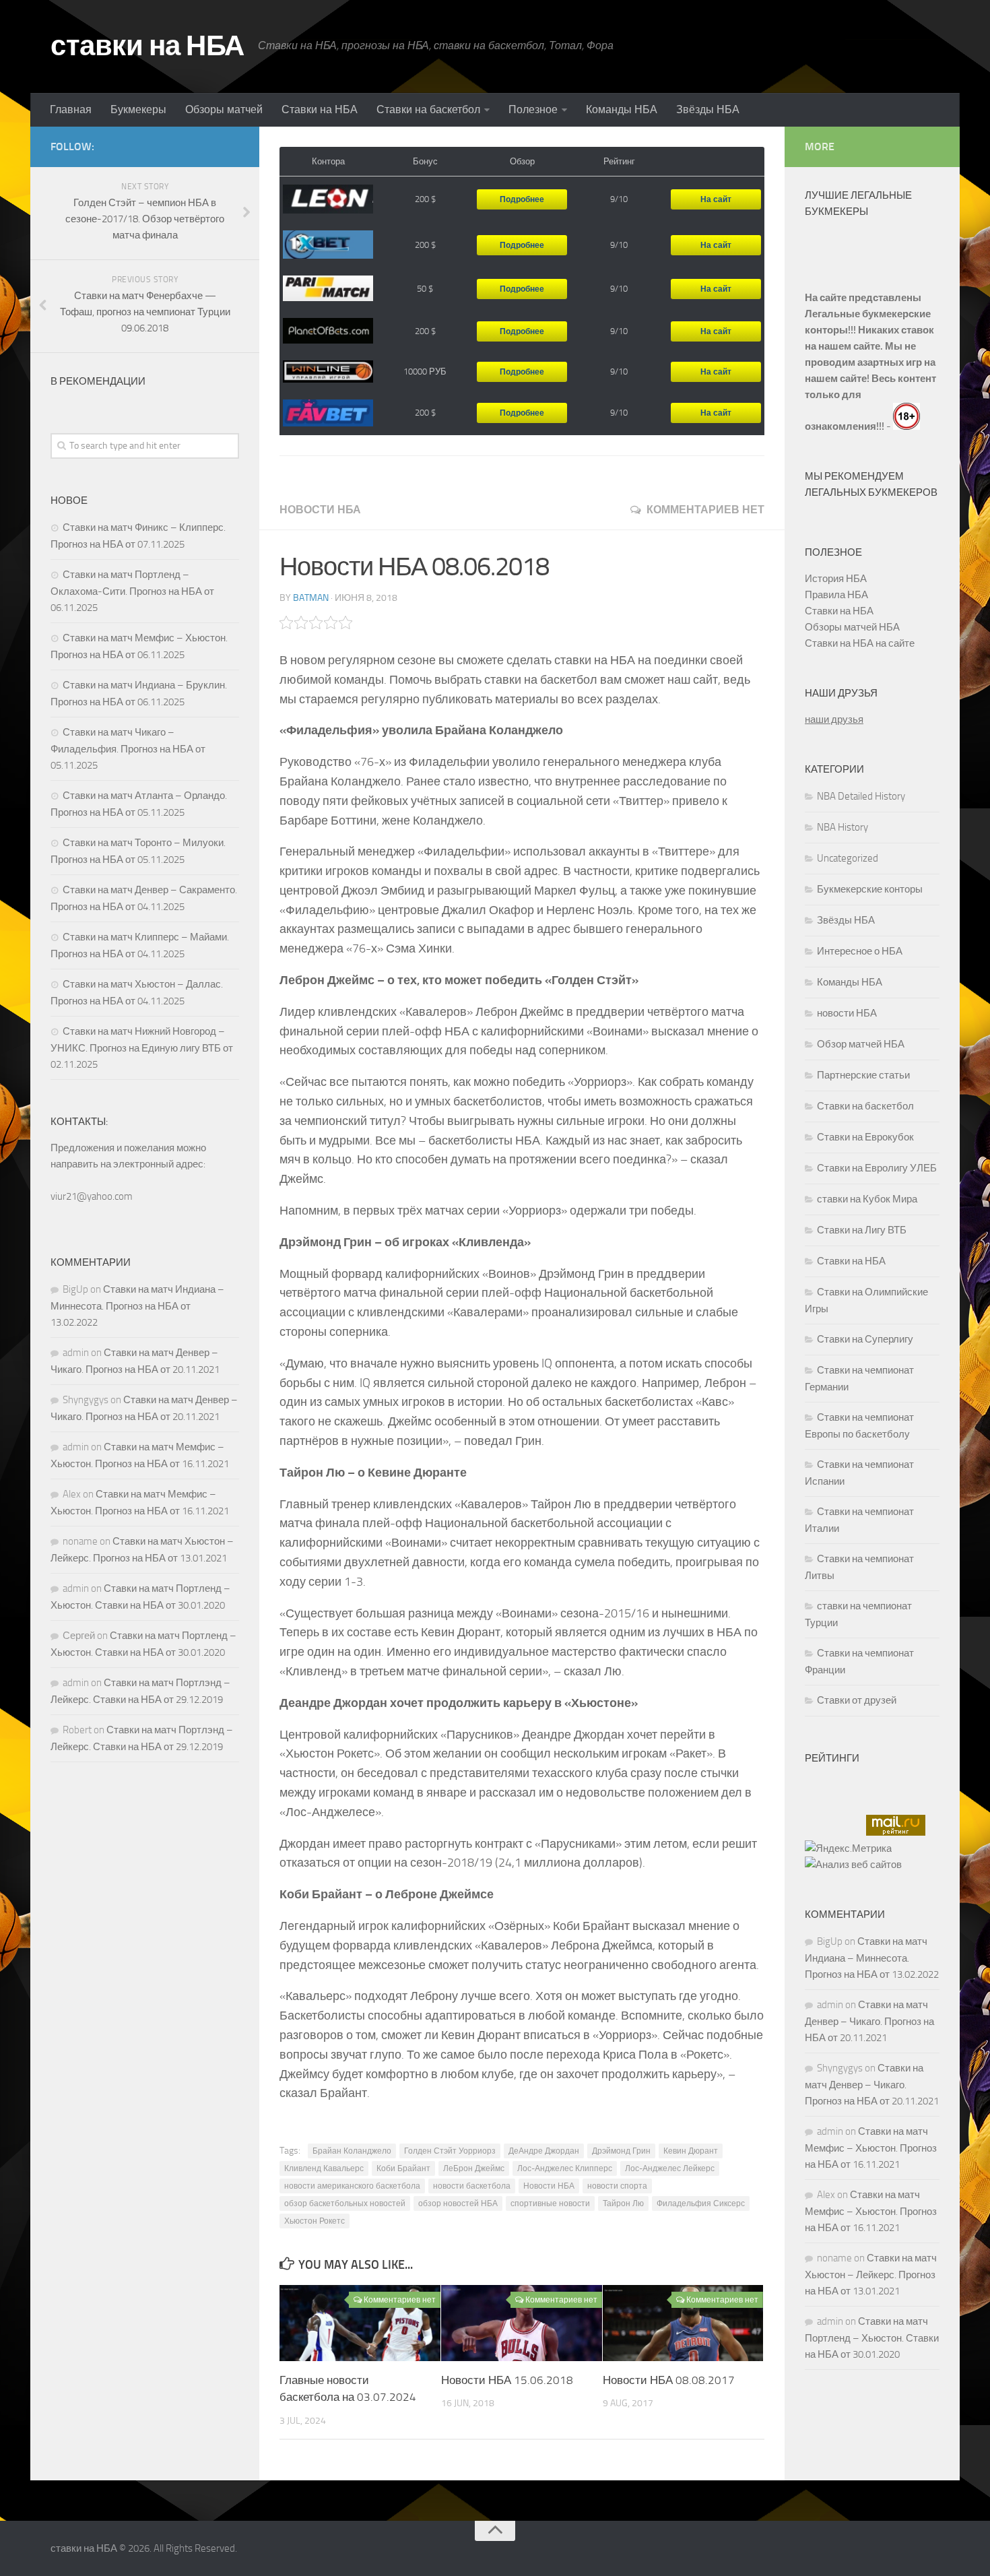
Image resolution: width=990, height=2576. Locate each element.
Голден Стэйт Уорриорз (450, 2151)
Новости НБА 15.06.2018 (507, 2380)
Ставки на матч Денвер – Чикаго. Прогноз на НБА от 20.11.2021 (869, 2021)
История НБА (836, 579)
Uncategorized (848, 858)
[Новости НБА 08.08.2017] (683, 2323)
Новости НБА (549, 2186)
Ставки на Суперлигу (865, 1339)
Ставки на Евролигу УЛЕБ (877, 1168)
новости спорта (617, 2186)
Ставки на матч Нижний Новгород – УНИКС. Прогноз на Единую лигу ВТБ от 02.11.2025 (142, 1048)
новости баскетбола (472, 2186)
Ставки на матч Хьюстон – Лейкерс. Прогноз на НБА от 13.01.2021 (871, 2275)
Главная (71, 109)
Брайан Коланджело (352, 2151)
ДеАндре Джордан (544, 2151)
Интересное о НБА (860, 951)
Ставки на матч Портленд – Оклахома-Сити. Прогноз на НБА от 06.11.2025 (132, 591)
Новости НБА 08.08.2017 (669, 2380)
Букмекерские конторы (870, 889)
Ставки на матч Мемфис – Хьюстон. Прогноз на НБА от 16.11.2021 (871, 2148)
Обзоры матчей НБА (852, 627)
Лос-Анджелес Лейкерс (670, 2168)
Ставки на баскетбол (428, 109)
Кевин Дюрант (691, 2151)
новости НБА (320, 510)
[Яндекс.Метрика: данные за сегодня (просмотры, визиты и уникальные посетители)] (848, 1848)
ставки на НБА (147, 46)
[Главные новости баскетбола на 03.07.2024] (360, 2323)
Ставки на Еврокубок (865, 1137)
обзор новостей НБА (458, 2203)
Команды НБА (622, 109)
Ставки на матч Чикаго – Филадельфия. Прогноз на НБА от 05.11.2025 (128, 749)
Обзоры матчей (224, 109)
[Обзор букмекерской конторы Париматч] (328, 289)
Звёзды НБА (708, 109)
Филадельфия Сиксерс (701, 2203)
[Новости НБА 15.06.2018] (522, 2323)
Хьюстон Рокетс (315, 2221)
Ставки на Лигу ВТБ (862, 1230)
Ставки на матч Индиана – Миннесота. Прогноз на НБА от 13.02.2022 (137, 1306)
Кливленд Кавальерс (324, 2168)
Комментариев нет (705, 510)
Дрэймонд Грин (621, 2151)
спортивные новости (550, 2203)
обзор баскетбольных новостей (345, 2203)
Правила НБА (836, 595)
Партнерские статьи (863, 1075)
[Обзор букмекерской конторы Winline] (328, 372)
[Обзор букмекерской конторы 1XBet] (328, 245)
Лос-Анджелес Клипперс (565, 2168)
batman (311, 598)
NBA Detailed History (861, 796)
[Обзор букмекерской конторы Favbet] (328, 413)
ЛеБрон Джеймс (474, 2168)
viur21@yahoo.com (92, 1196)
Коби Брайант (403, 2168)
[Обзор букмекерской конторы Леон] (328, 199)
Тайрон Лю (623, 2203)
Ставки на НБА (320, 109)
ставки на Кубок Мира (867, 1199)
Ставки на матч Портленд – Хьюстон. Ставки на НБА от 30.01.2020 (872, 2338)
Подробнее (522, 199)
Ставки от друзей (857, 1700)
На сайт (716, 199)
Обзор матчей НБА (861, 1044)
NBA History (843, 827)
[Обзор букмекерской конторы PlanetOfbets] (328, 331)
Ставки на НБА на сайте (860, 643)
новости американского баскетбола (352, 2186)
